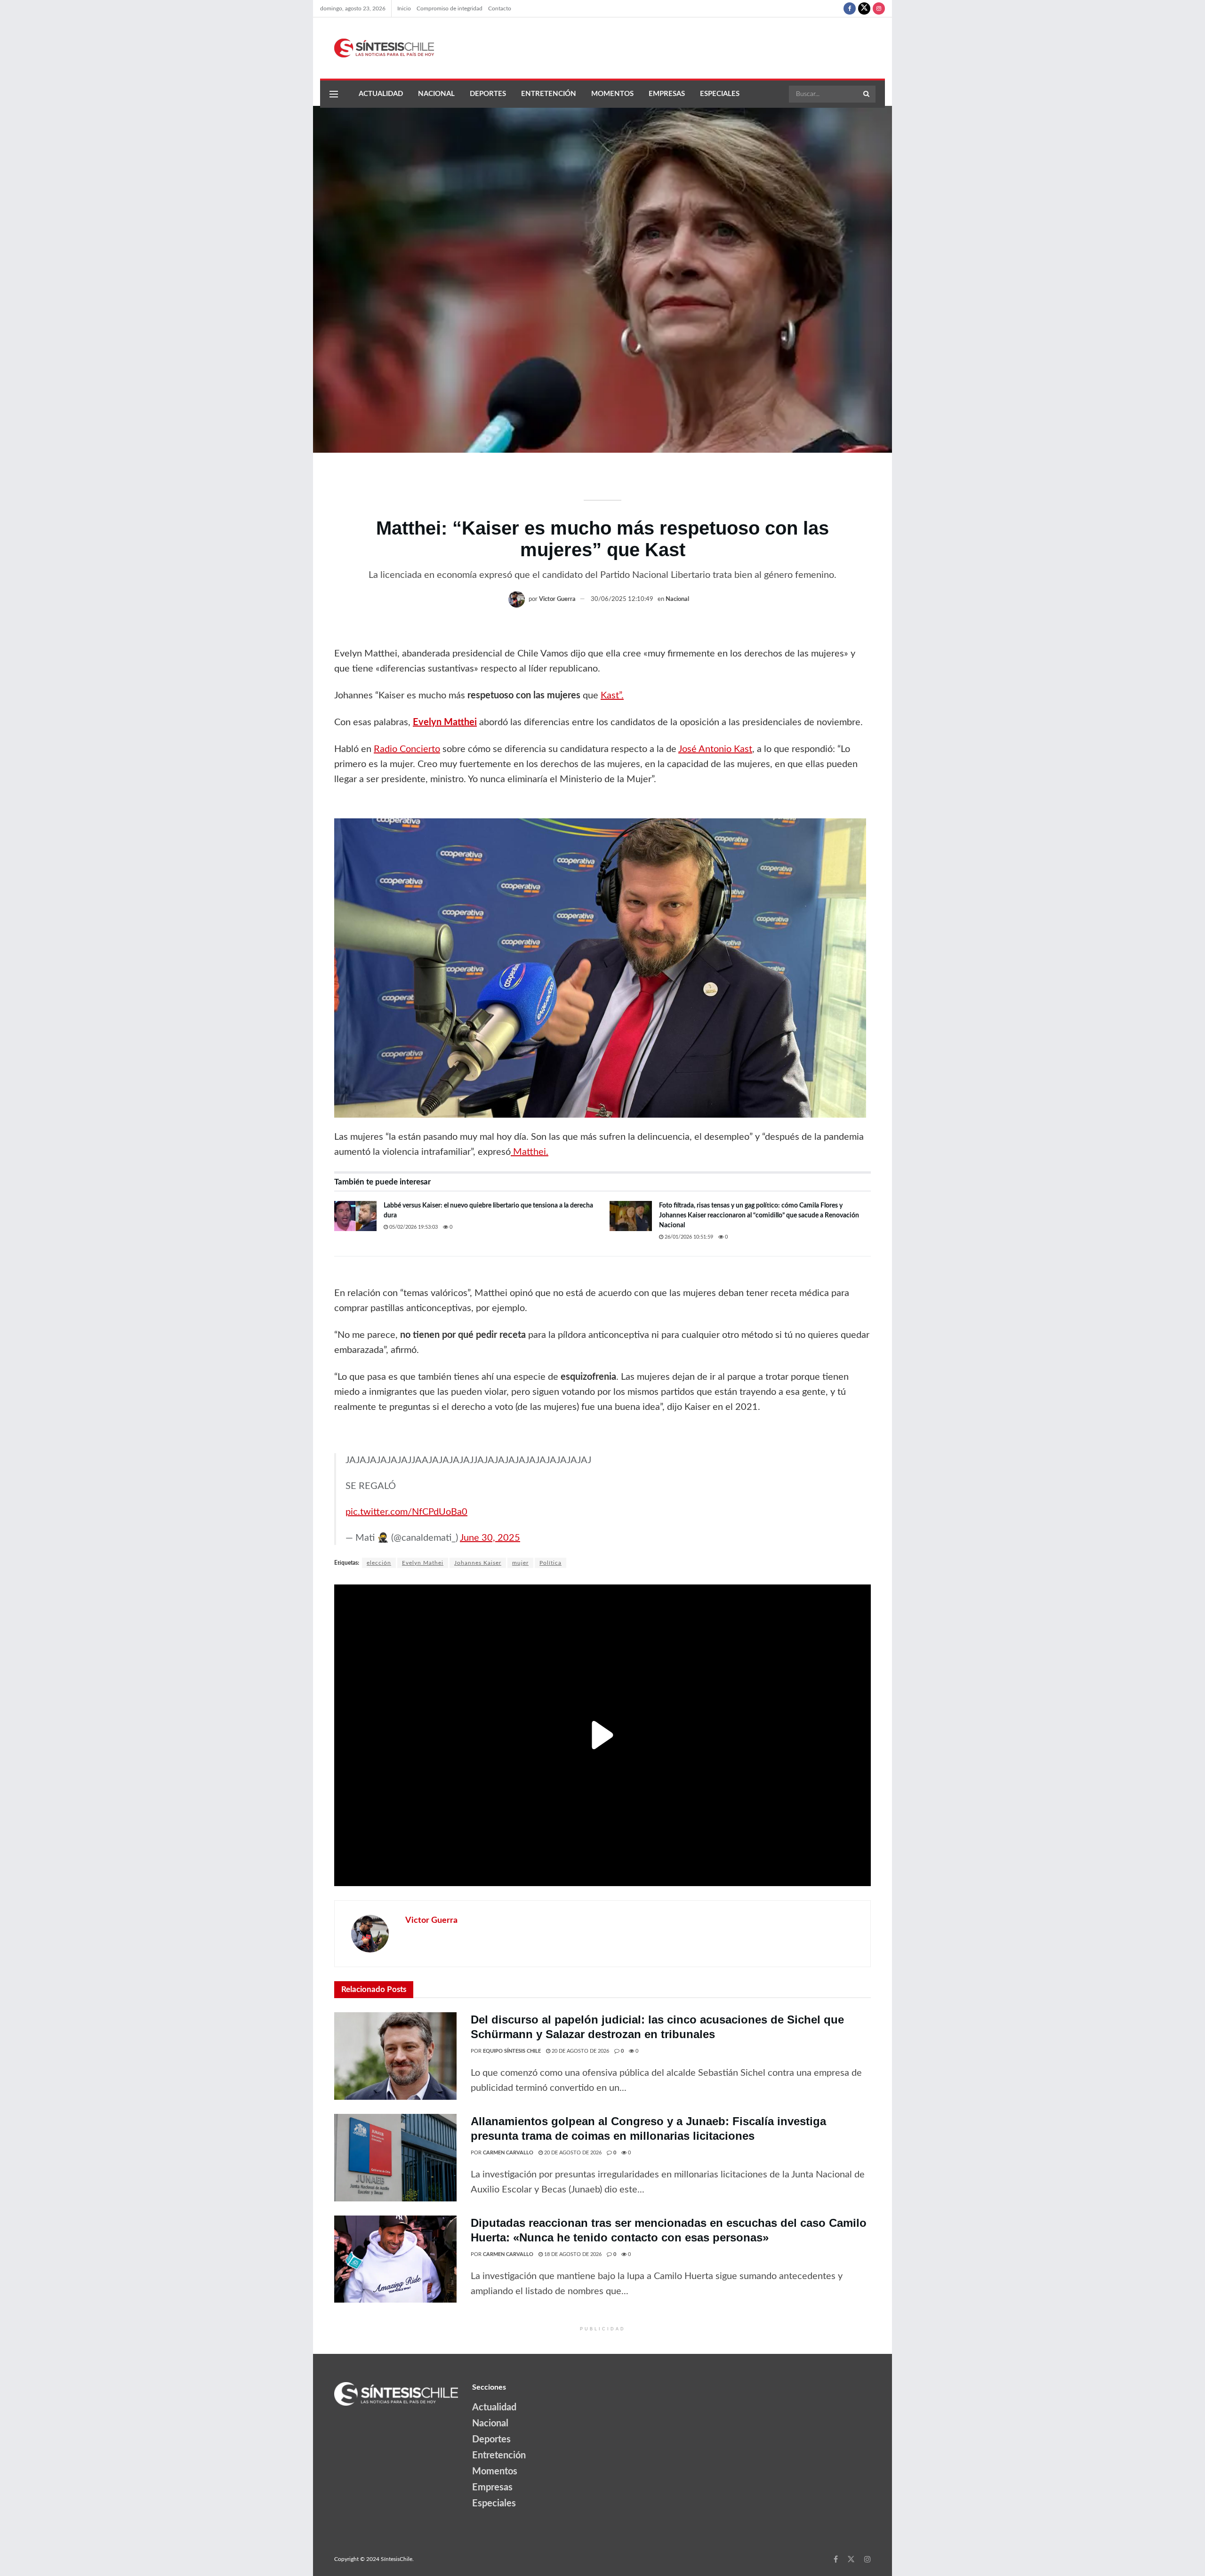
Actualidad (381, 94)
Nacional (436, 94)
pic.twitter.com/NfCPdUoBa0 (406, 1512)
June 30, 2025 (490, 1538)
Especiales (720, 94)
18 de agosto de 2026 (572, 2254)
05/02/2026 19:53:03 (413, 1227)
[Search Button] (867, 94)
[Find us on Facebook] (850, 8)
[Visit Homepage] (377, 48)
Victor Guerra (557, 599)
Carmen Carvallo (508, 2153)
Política (550, 1563)
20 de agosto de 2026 (580, 2051)
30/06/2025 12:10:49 (622, 599)
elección (379, 1563)
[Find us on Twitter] (864, 8)
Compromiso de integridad (450, 8)
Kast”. (612, 696)
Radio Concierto (407, 749)
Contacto (500, 8)
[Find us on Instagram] (879, 8)
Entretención (549, 94)
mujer (520, 1563)
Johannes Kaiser (478, 1563)
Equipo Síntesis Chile (512, 2051)
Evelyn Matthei (445, 722)
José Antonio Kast (715, 749)
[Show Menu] (334, 94)
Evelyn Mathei (423, 1563)
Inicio (404, 8)
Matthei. (530, 1152)
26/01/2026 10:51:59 (688, 1237)
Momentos (612, 94)
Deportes (488, 94)
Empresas (667, 94)
